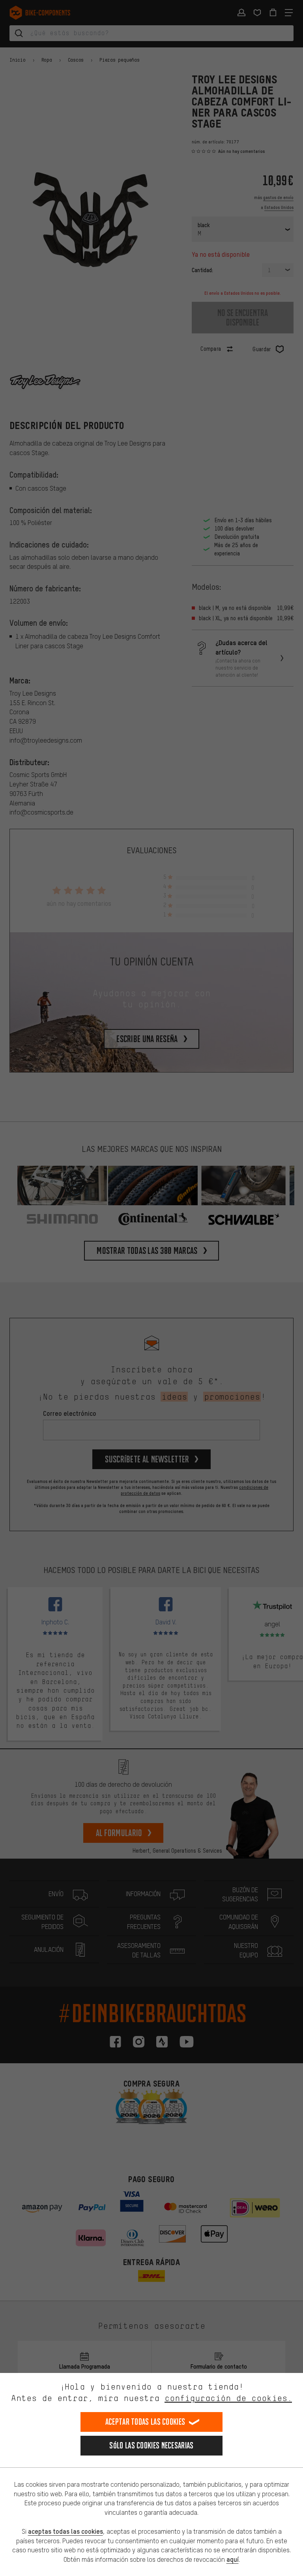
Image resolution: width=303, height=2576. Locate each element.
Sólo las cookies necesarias (151, 2445)
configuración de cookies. (228, 2398)
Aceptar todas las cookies (145, 2422)
